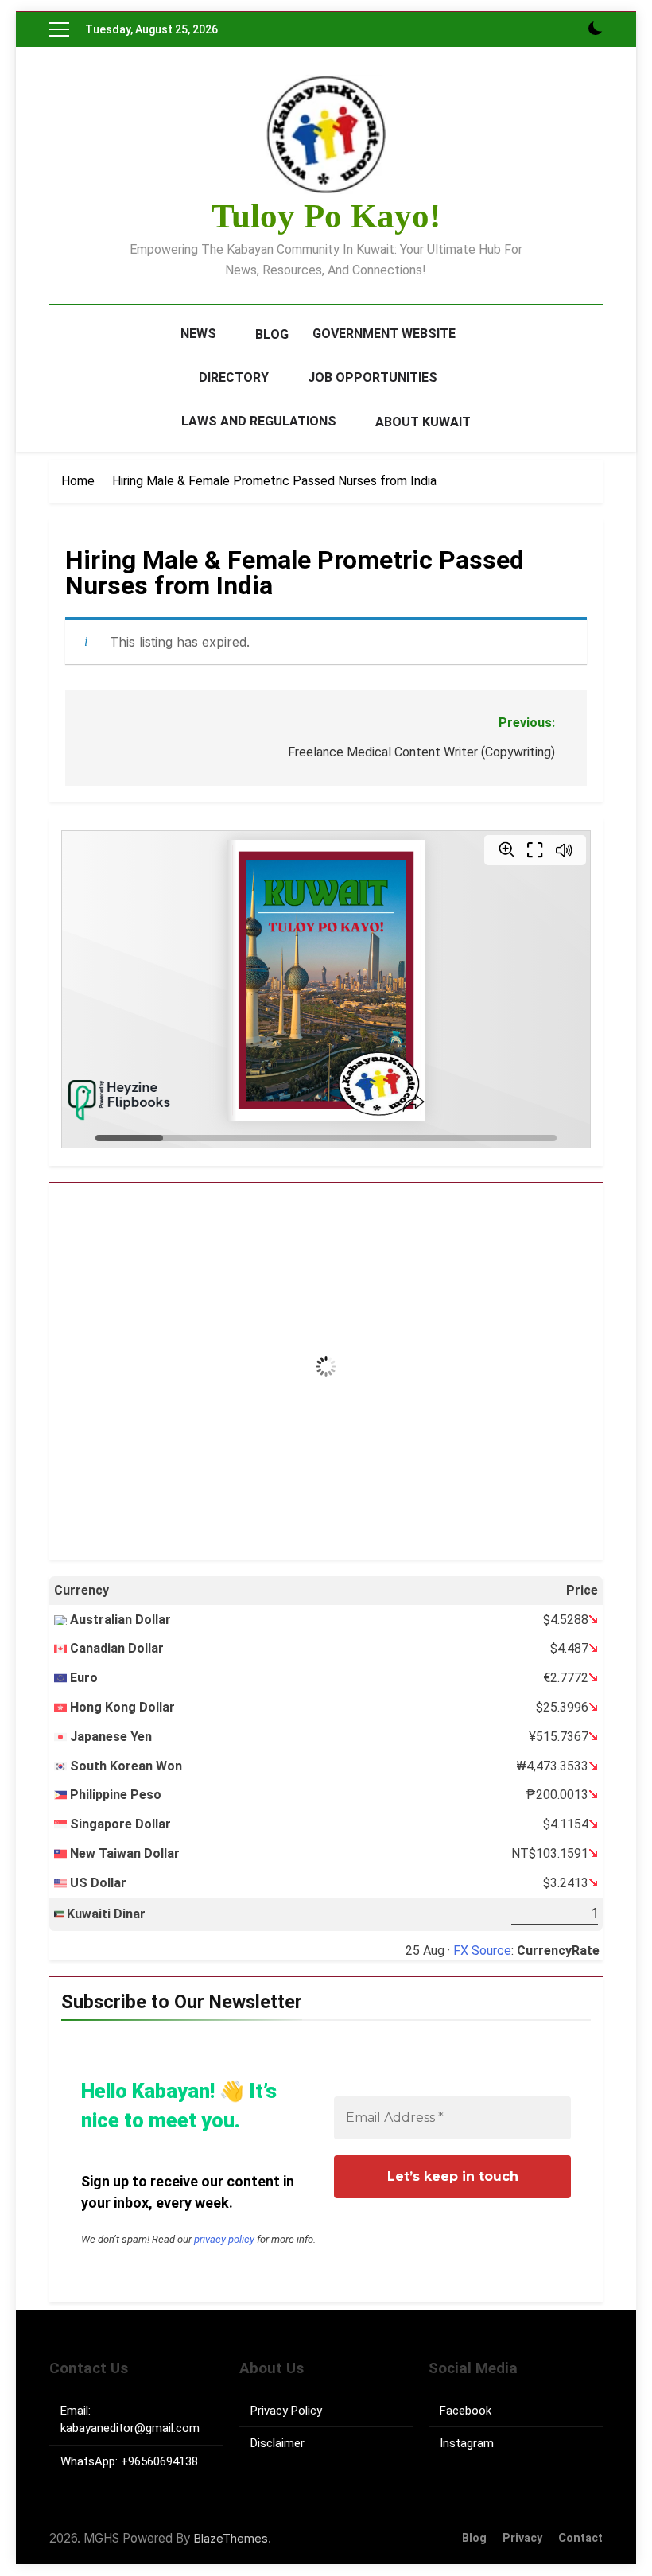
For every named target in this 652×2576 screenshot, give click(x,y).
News (198, 334)
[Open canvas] (59, 29)
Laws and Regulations (259, 421)
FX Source (482, 1950)
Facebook (466, 2411)
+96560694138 (159, 2461)
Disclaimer (277, 2443)
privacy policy (224, 2239)
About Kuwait (423, 422)
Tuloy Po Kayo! (326, 216)
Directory (234, 377)
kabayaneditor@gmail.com (130, 2428)
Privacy (522, 2538)
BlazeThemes (231, 2538)
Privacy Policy (286, 2411)
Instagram (467, 2443)
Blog (272, 334)
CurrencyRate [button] (558, 1950)
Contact (580, 2538)
